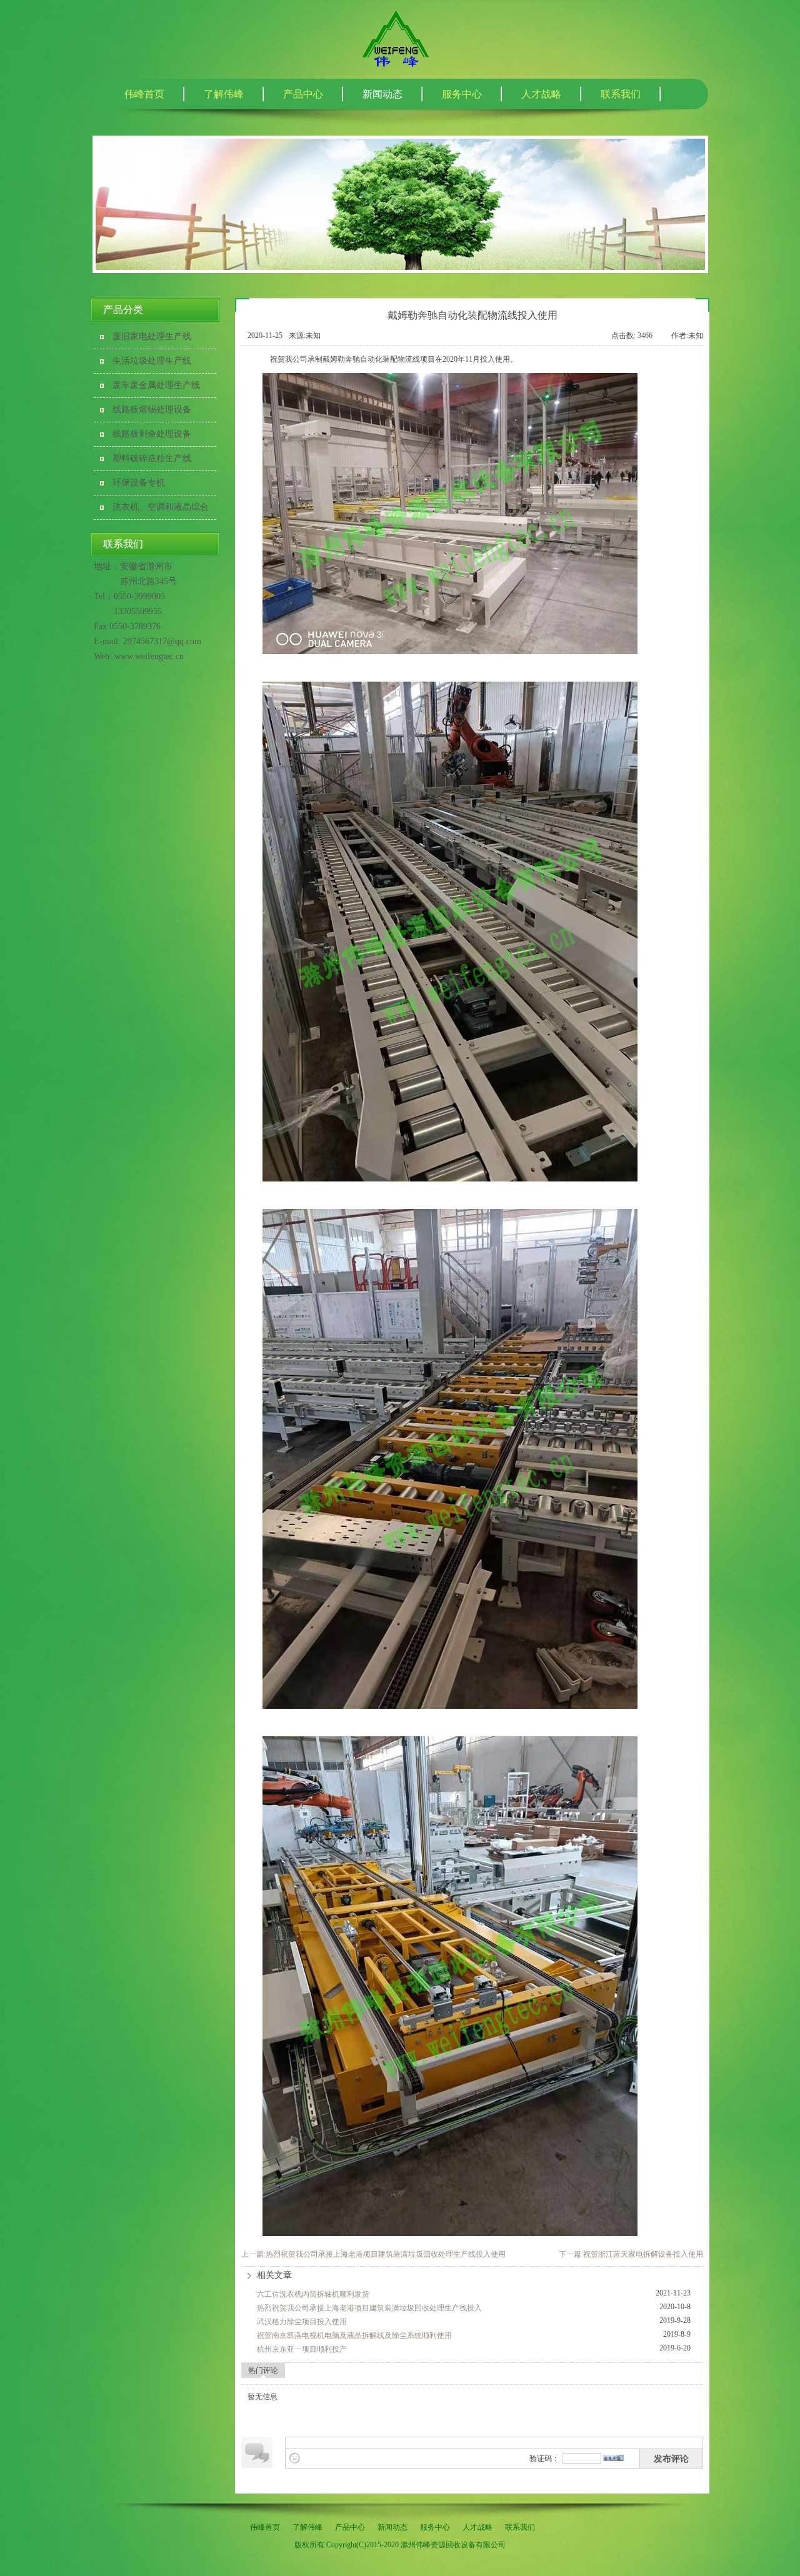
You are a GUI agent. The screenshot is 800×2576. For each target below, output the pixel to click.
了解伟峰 (224, 94)
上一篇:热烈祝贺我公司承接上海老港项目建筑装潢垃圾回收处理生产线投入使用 (373, 2254)
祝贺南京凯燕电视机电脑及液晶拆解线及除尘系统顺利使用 (354, 2335)
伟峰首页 (144, 94)
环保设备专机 (139, 483)
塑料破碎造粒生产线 (152, 458)
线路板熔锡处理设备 (152, 410)
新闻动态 (382, 94)
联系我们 (621, 94)
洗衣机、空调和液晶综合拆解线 (161, 511)
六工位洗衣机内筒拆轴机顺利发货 (313, 2294)
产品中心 (303, 94)
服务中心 (462, 94)
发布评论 (671, 2459)
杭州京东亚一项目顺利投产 (302, 2349)
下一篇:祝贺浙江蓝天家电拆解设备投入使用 (631, 2254)
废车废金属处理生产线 (156, 385)
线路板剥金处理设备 (152, 434)
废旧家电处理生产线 (152, 336)
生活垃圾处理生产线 (152, 361)
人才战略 (541, 94)
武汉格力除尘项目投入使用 (302, 2322)
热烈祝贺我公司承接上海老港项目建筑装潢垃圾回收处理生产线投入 (369, 2308)
